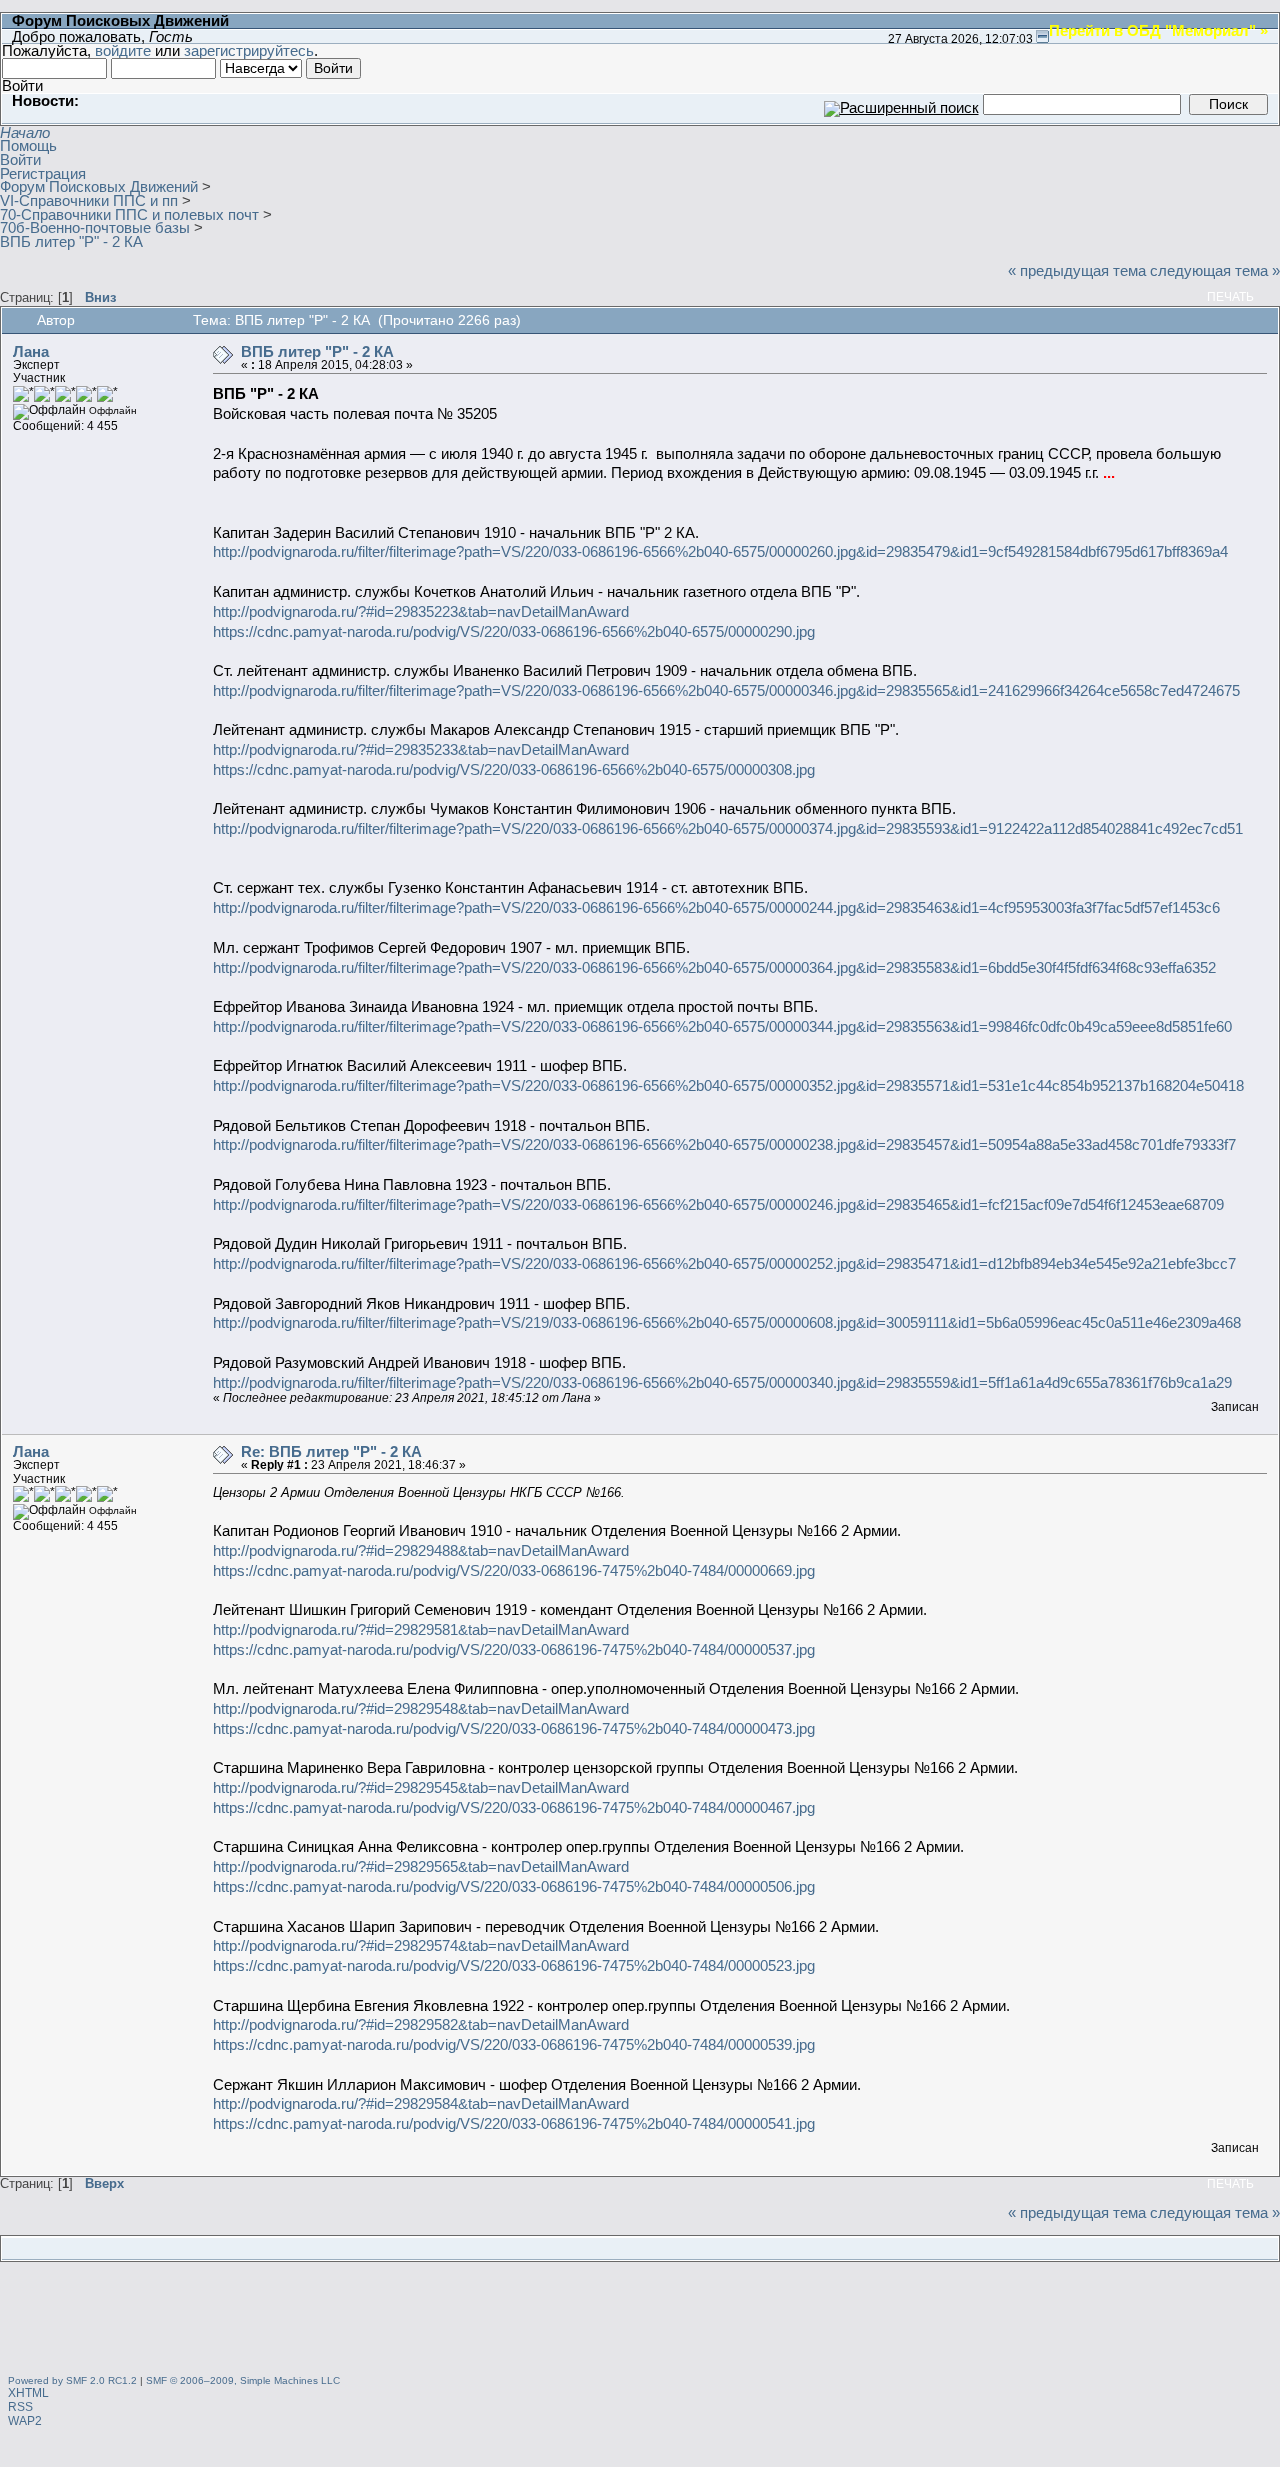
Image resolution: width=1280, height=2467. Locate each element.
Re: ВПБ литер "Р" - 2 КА (331, 1451)
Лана (31, 351)
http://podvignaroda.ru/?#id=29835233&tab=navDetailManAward (421, 749)
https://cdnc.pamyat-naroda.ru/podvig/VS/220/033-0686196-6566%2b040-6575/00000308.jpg (514, 769)
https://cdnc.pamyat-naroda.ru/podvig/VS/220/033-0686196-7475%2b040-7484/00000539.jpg (514, 2044)
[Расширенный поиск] (901, 103)
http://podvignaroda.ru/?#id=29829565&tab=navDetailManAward (421, 1866)
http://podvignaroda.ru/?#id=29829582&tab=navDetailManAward (421, 2024)
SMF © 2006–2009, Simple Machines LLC (243, 2380)
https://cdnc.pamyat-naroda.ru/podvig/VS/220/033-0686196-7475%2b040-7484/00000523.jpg (514, 1965)
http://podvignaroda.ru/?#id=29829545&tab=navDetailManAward (421, 1787)
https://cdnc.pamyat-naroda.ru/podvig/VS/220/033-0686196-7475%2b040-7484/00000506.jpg (514, 1886)
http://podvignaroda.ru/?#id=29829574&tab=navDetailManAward (421, 1945)
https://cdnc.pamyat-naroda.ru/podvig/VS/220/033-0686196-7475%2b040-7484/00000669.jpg (514, 1570)
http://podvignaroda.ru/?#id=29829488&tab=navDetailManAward (421, 1550)
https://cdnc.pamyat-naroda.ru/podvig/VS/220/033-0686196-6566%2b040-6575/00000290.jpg (514, 631)
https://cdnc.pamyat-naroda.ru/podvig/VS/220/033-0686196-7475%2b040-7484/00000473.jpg (514, 1728)
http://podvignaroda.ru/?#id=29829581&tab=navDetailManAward (421, 1629)
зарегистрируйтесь (249, 50)
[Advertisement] (640, 2321)
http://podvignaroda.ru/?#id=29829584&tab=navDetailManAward (421, 2103)
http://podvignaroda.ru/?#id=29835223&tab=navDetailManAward (421, 611)
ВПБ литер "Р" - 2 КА (317, 351)
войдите (123, 50)
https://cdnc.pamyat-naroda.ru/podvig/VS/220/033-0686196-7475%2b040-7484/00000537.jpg (514, 1649)
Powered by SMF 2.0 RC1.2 (72, 2380)
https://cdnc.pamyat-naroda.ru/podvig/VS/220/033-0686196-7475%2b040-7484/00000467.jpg (514, 1807)
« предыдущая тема (1077, 270)
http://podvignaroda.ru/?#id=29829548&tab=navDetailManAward (421, 1708)
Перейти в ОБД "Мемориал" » (1158, 30)
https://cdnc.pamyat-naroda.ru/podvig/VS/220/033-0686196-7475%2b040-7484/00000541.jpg (514, 2123)
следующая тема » (1215, 270)
